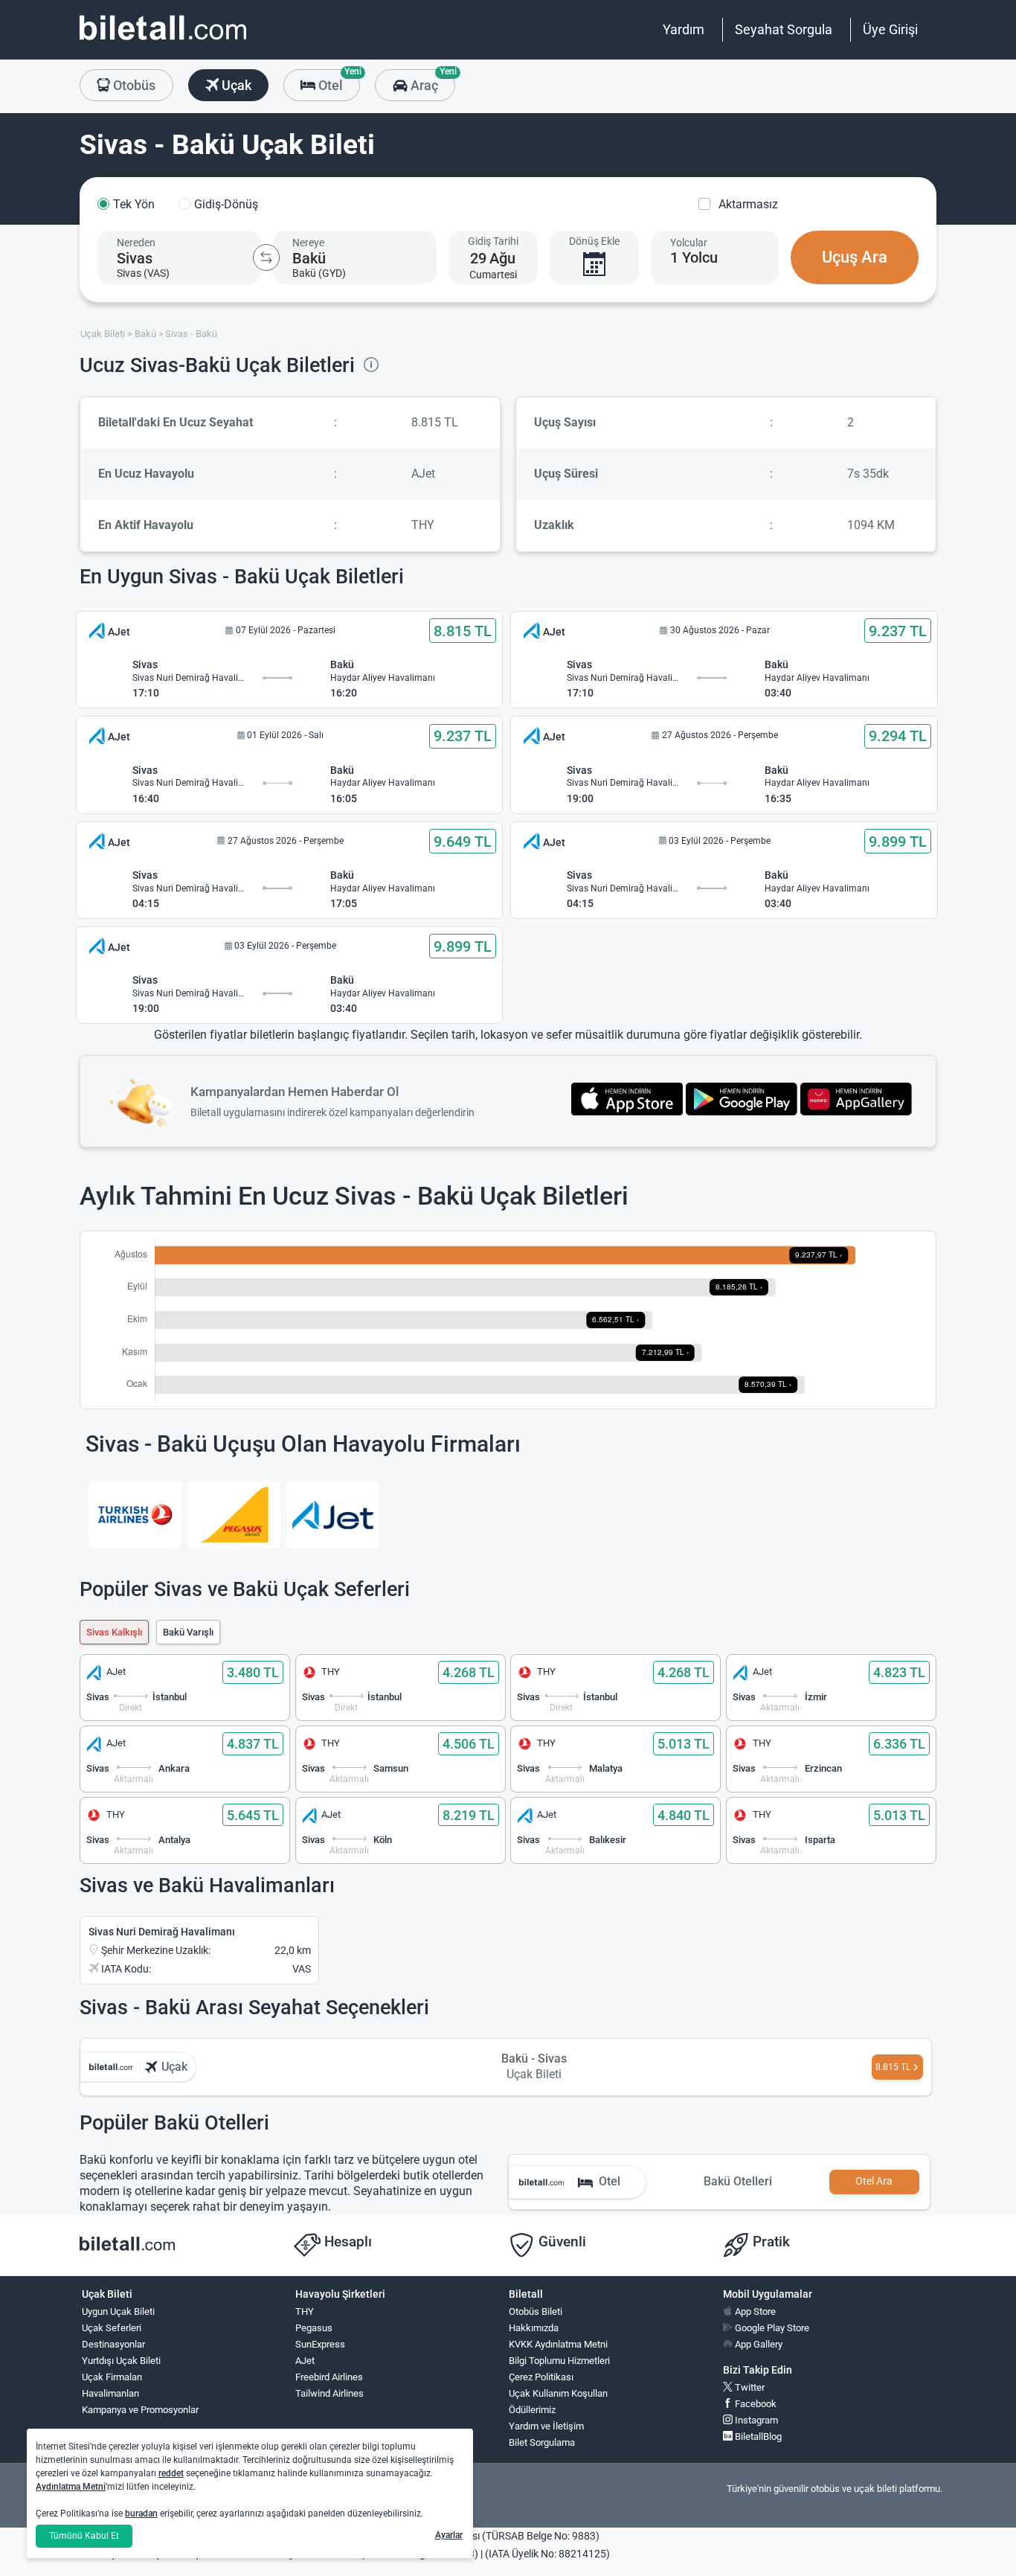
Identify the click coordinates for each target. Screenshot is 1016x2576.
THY (305, 2311)
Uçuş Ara (855, 257)
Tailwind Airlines (329, 2393)
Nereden (136, 243)
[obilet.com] (163, 41)
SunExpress (320, 2344)
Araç (431, 81)
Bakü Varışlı (188, 1632)
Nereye (308, 243)
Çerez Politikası (541, 2377)
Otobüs (133, 85)
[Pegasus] (234, 1515)
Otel (338, 81)
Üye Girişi (890, 29)
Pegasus (314, 2328)
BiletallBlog (757, 2436)
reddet (171, 2473)
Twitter (749, 2387)
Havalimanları (110, 2393)
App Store (754, 2311)
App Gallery (758, 2344)
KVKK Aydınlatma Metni (558, 2344)
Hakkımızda (534, 2328)
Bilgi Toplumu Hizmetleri (559, 2361)
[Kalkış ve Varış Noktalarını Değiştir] (266, 257)
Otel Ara (874, 2181)
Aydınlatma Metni (71, 2487)
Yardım (684, 29)
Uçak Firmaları (112, 2377)
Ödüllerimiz (532, 2410)
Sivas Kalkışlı (114, 1632)
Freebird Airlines (329, 2377)
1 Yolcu (694, 257)
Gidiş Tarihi (493, 241)
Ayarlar (449, 2535)
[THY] (135, 1515)
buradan (141, 2513)
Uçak (235, 85)
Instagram (755, 2420)
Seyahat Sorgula (784, 29)
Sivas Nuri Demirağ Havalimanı (162, 1932)
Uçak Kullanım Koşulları (558, 2393)
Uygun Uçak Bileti (118, 2311)
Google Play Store (771, 2328)
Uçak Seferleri (112, 2328)
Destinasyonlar (113, 2344)
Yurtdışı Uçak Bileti (121, 2361)
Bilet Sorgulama (542, 2442)
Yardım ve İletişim (546, 2426)
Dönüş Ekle (594, 241)
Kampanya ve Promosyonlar (140, 2410)
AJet (305, 2361)
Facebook (755, 2404)
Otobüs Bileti (536, 2311)
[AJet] (333, 1515)
